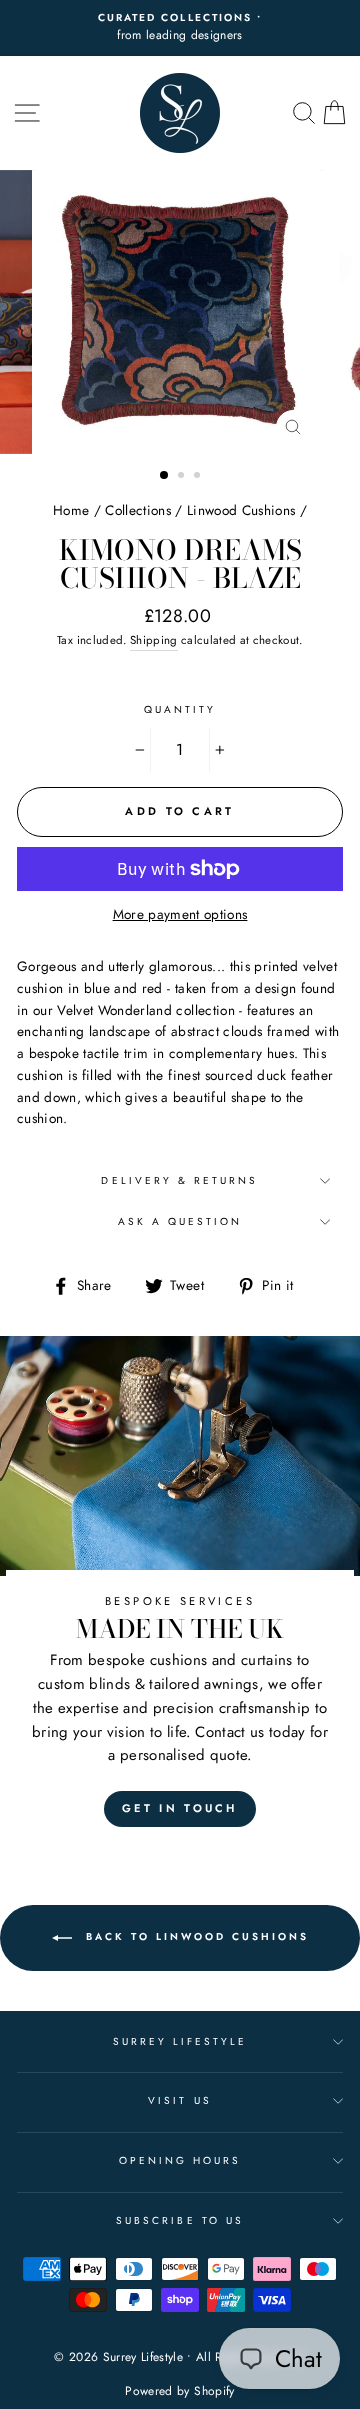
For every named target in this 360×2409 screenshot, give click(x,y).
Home (71, 510)
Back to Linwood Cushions (194, 1936)
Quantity (180, 709)
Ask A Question (180, 1221)
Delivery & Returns (179, 1180)
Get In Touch (180, 1808)
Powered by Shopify (179, 2391)
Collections (138, 510)
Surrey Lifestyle (180, 2041)
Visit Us (179, 2100)
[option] (180, 312)
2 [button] (183, 477)
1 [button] (165, 476)
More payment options (180, 914)
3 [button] (199, 477)
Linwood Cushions (241, 510)
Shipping (154, 640)
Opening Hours (180, 2160)
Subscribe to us (180, 2220)
